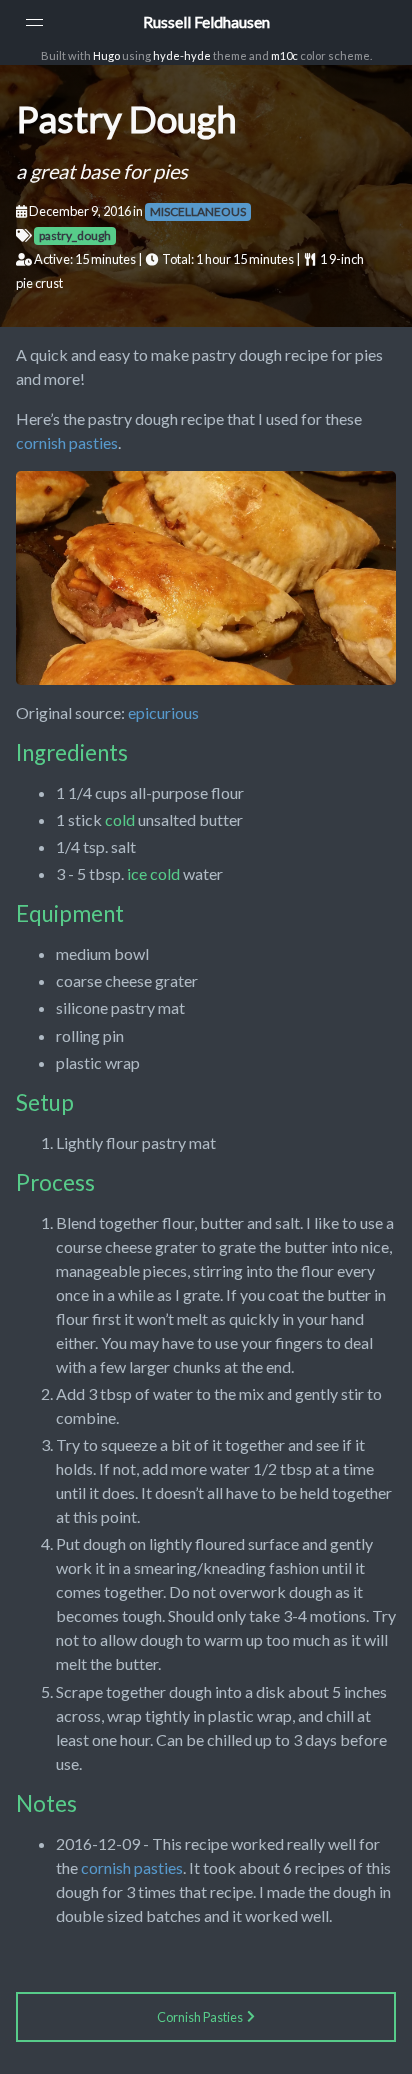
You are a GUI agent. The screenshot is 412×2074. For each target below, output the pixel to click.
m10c (284, 55)
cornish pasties (67, 442)
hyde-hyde (182, 55)
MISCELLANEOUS (198, 211)
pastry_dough (75, 235)
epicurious (163, 712)
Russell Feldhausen (206, 21)
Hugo (106, 55)
